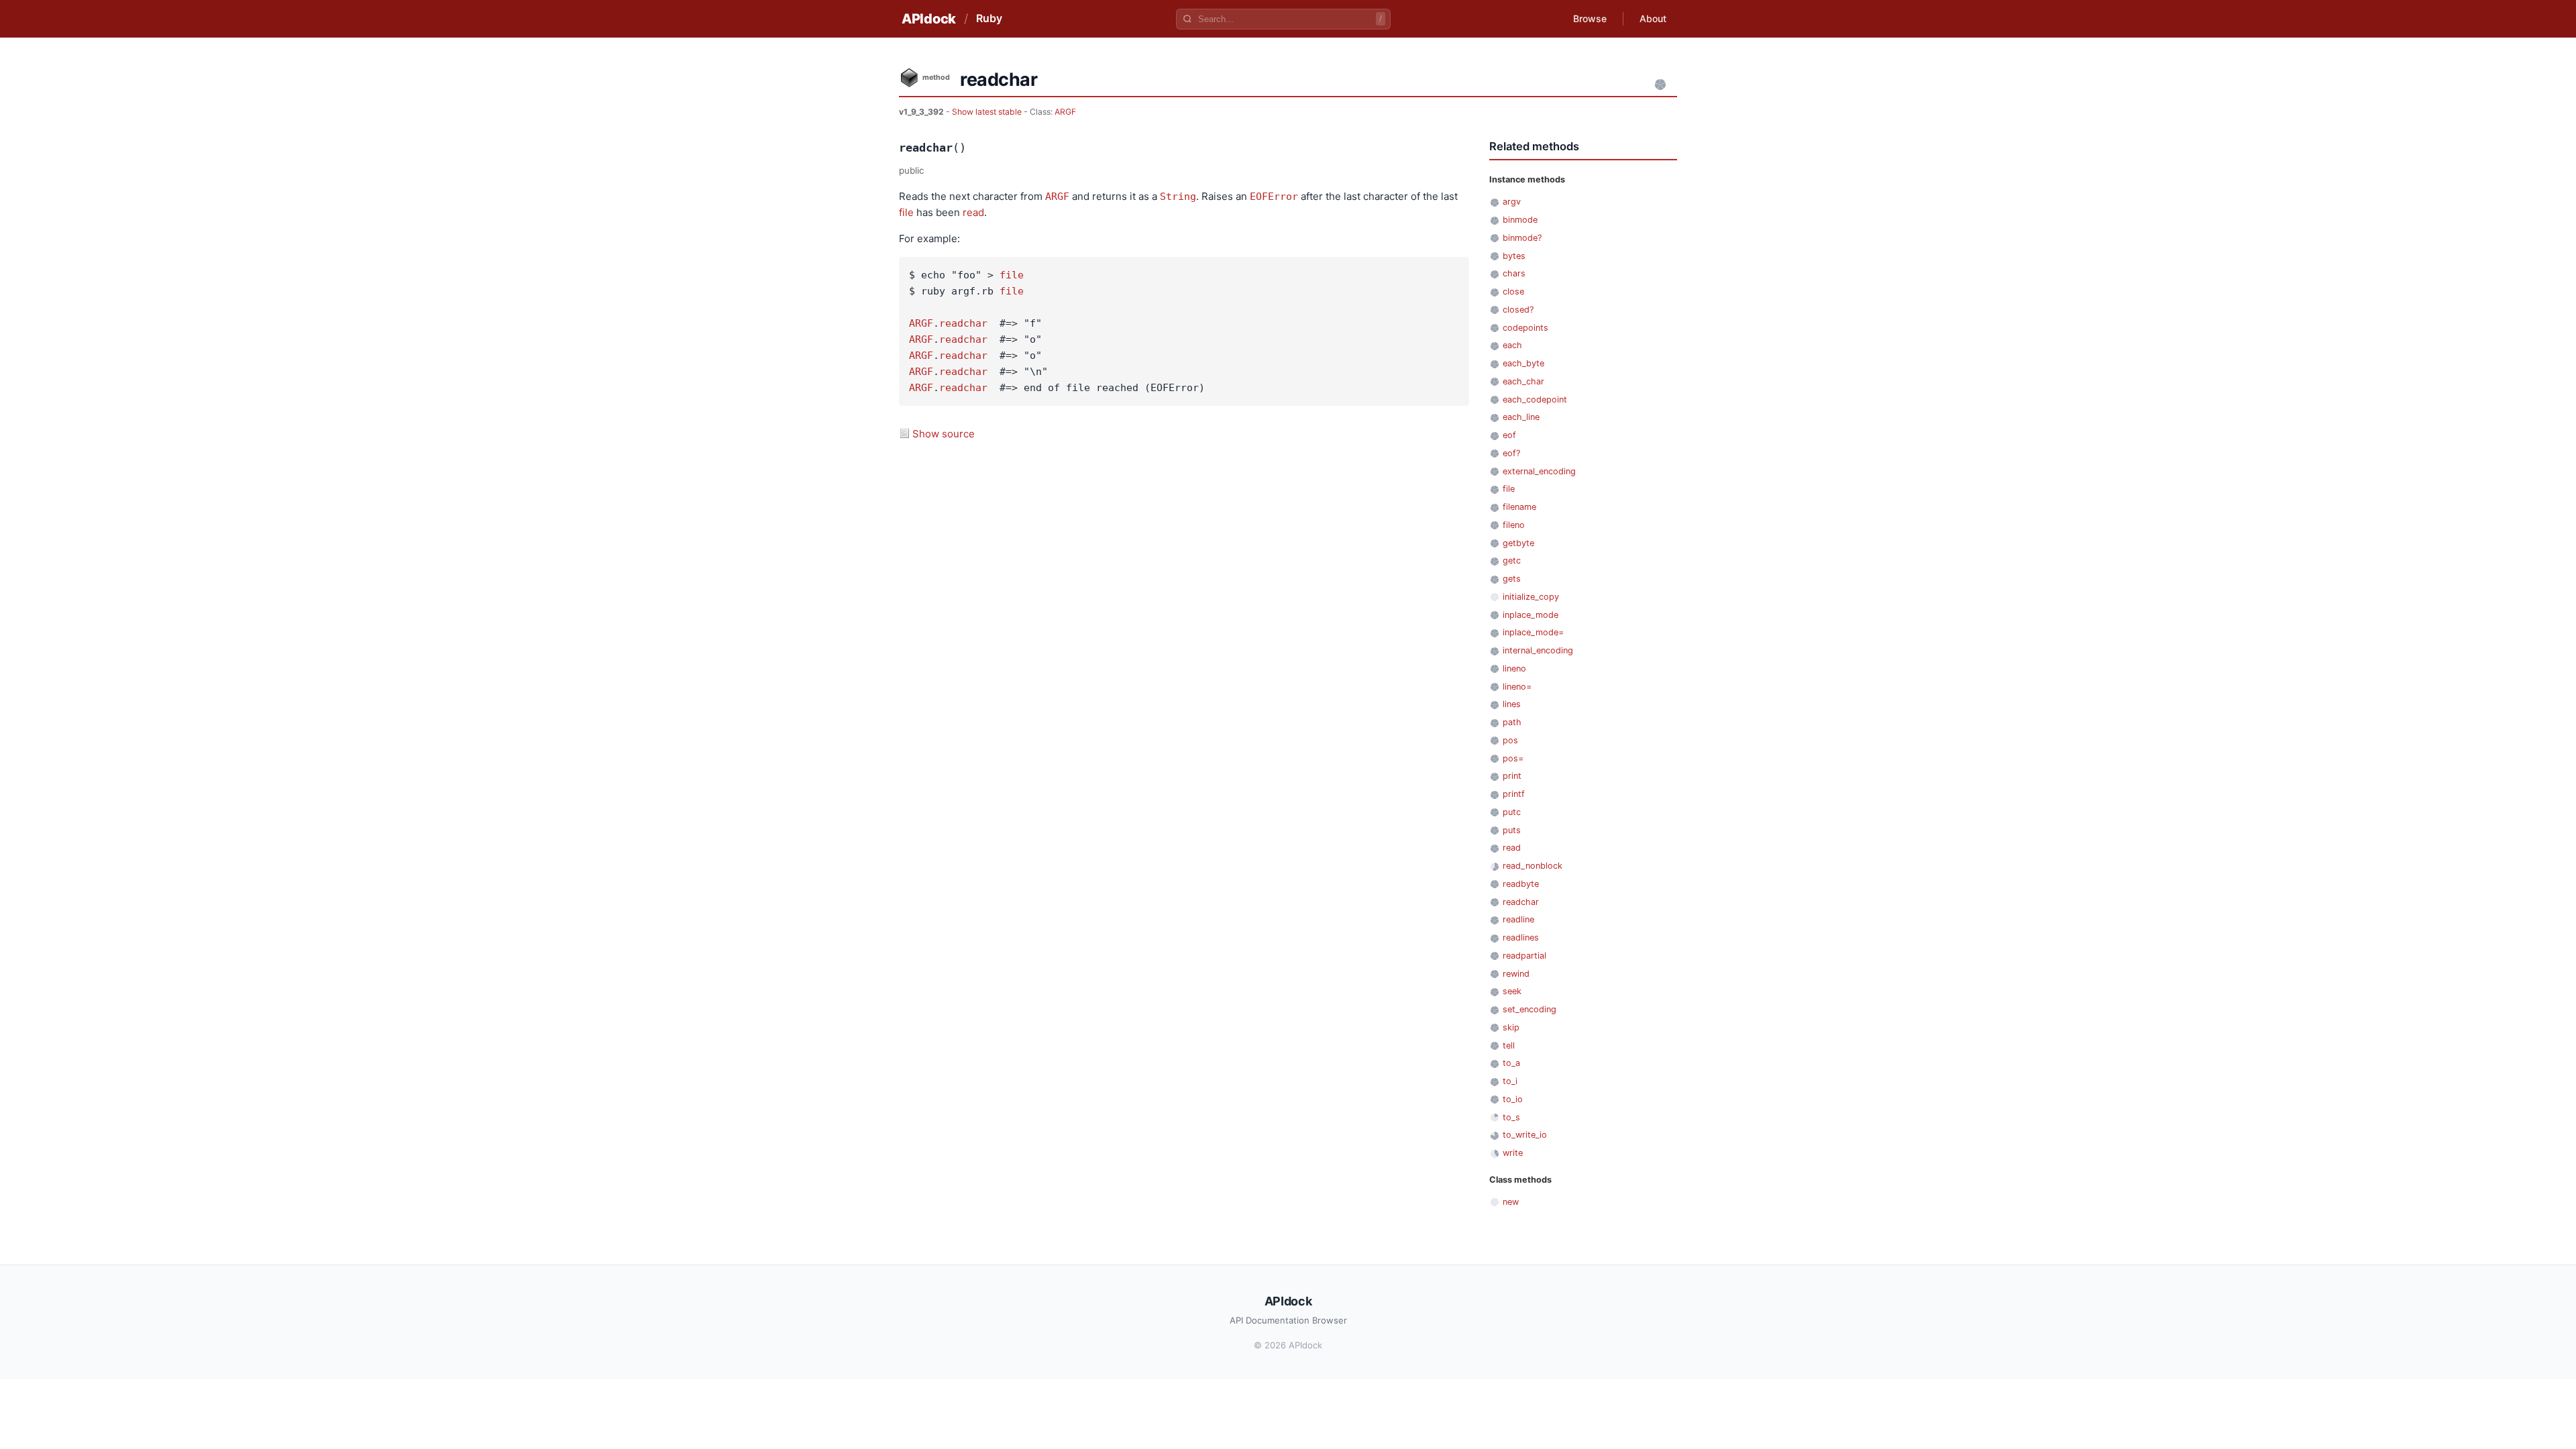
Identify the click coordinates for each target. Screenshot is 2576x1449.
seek (1512, 991)
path (1512, 722)
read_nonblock (1533, 866)
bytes (1514, 256)
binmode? (1522, 238)
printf (1514, 794)
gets (1512, 579)
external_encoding (1539, 471)
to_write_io (1525, 1135)
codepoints (1525, 328)
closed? (1518, 310)
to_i (1510, 1081)
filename (1519, 507)
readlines (1521, 937)
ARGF (1065, 112)
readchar (963, 323)
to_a (1511, 1063)
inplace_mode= (1533, 632)
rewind (1516, 974)
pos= (1513, 758)
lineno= (1517, 687)
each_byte (1523, 363)
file (906, 212)
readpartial (1524, 956)
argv (1512, 202)
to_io (1513, 1099)
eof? (1511, 453)
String (1178, 197)
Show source (944, 434)
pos (1510, 740)
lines (1512, 704)
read (973, 212)
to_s (1511, 1117)
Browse (1590, 18)
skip (1511, 1027)
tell (1509, 1045)
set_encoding (1529, 1009)
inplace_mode (1531, 615)
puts (1512, 830)
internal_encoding (1538, 650)
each (1512, 345)
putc (1512, 812)
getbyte (1518, 543)
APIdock (929, 19)
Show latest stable (988, 112)
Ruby (989, 18)
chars (1514, 273)
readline (1518, 919)
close (1513, 291)
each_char (1523, 381)
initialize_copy (1531, 597)
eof (1509, 435)
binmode (1520, 220)
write (1513, 1153)
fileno (1514, 525)
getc (1512, 560)
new (1511, 1202)
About (1653, 18)
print (1512, 776)
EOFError (1274, 197)
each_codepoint (1535, 399)
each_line (1521, 417)
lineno (1514, 668)
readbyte (1521, 884)
